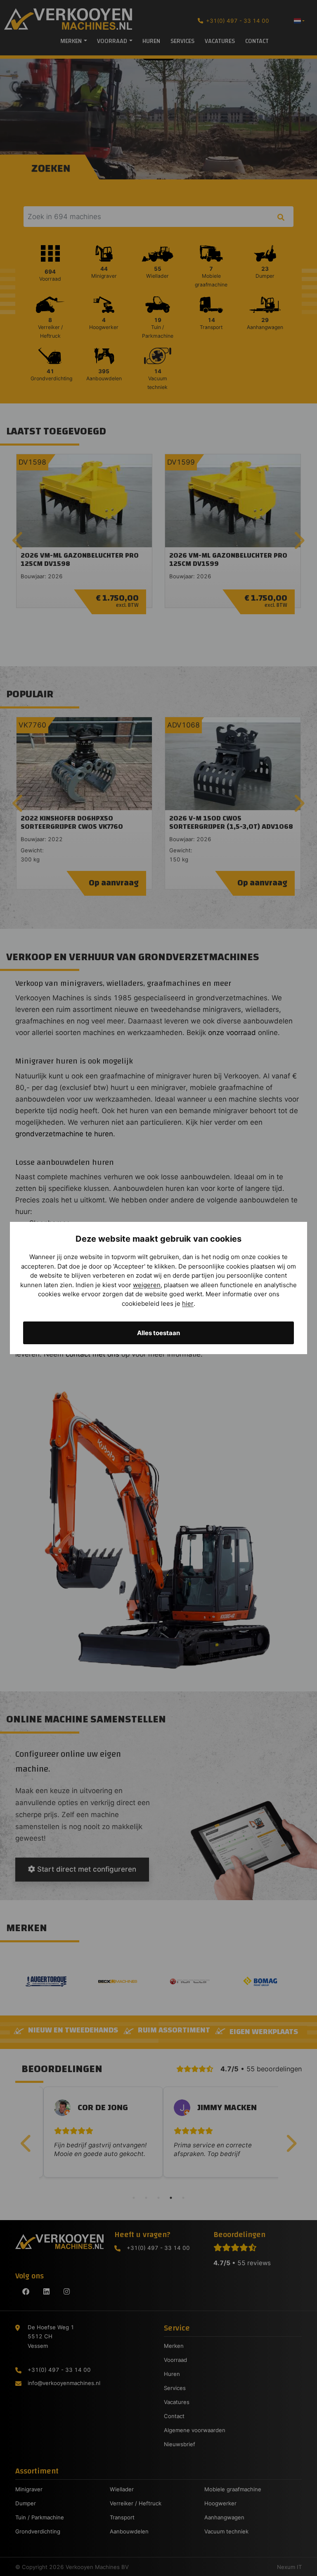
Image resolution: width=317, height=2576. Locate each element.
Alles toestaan (158, 1333)
